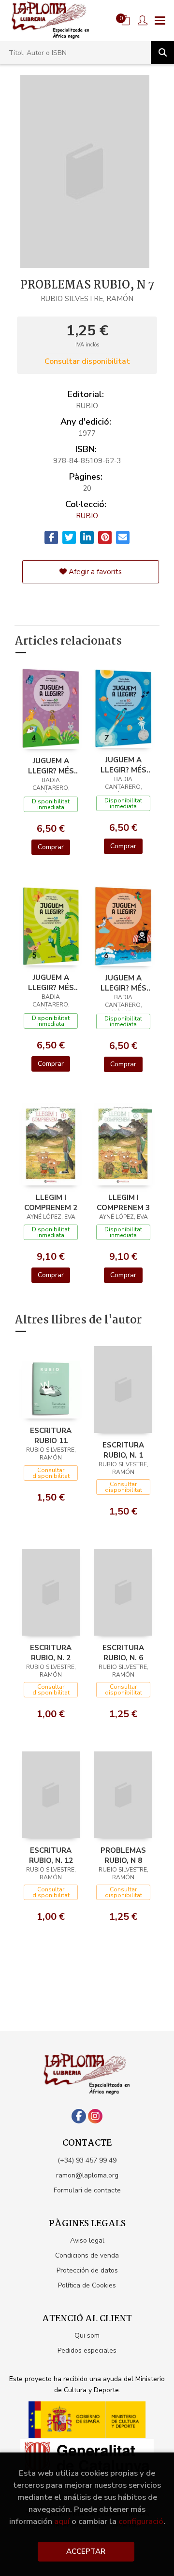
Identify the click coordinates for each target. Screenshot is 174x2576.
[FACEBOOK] (79, 2116)
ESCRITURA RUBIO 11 (51, 1435)
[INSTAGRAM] (95, 2116)
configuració (141, 2521)
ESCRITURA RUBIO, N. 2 (51, 1653)
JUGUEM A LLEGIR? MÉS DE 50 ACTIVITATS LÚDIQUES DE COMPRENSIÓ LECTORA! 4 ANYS (51, 766)
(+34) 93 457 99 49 (87, 2160)
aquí (62, 2521)
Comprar (51, 847)
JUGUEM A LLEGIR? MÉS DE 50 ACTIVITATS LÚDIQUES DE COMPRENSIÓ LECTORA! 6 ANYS (123, 983)
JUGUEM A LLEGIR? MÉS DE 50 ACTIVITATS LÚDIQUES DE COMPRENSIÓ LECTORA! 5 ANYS (51, 982)
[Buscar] (162, 53)
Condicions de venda (87, 2255)
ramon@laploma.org (87, 2175)
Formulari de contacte (87, 2190)
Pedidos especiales (87, 2350)
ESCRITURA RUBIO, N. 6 (123, 1653)
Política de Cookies (87, 2285)
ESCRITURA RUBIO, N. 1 (123, 1450)
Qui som (87, 2335)
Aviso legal (87, 2240)
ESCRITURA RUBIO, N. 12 (51, 1855)
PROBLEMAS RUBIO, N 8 (123, 1855)
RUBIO (87, 516)
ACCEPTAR (86, 2551)
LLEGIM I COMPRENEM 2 (51, 1202)
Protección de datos (87, 2270)
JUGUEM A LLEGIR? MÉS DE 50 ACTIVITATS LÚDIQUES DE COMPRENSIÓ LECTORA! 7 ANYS (123, 765)
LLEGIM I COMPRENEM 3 (123, 1202)
